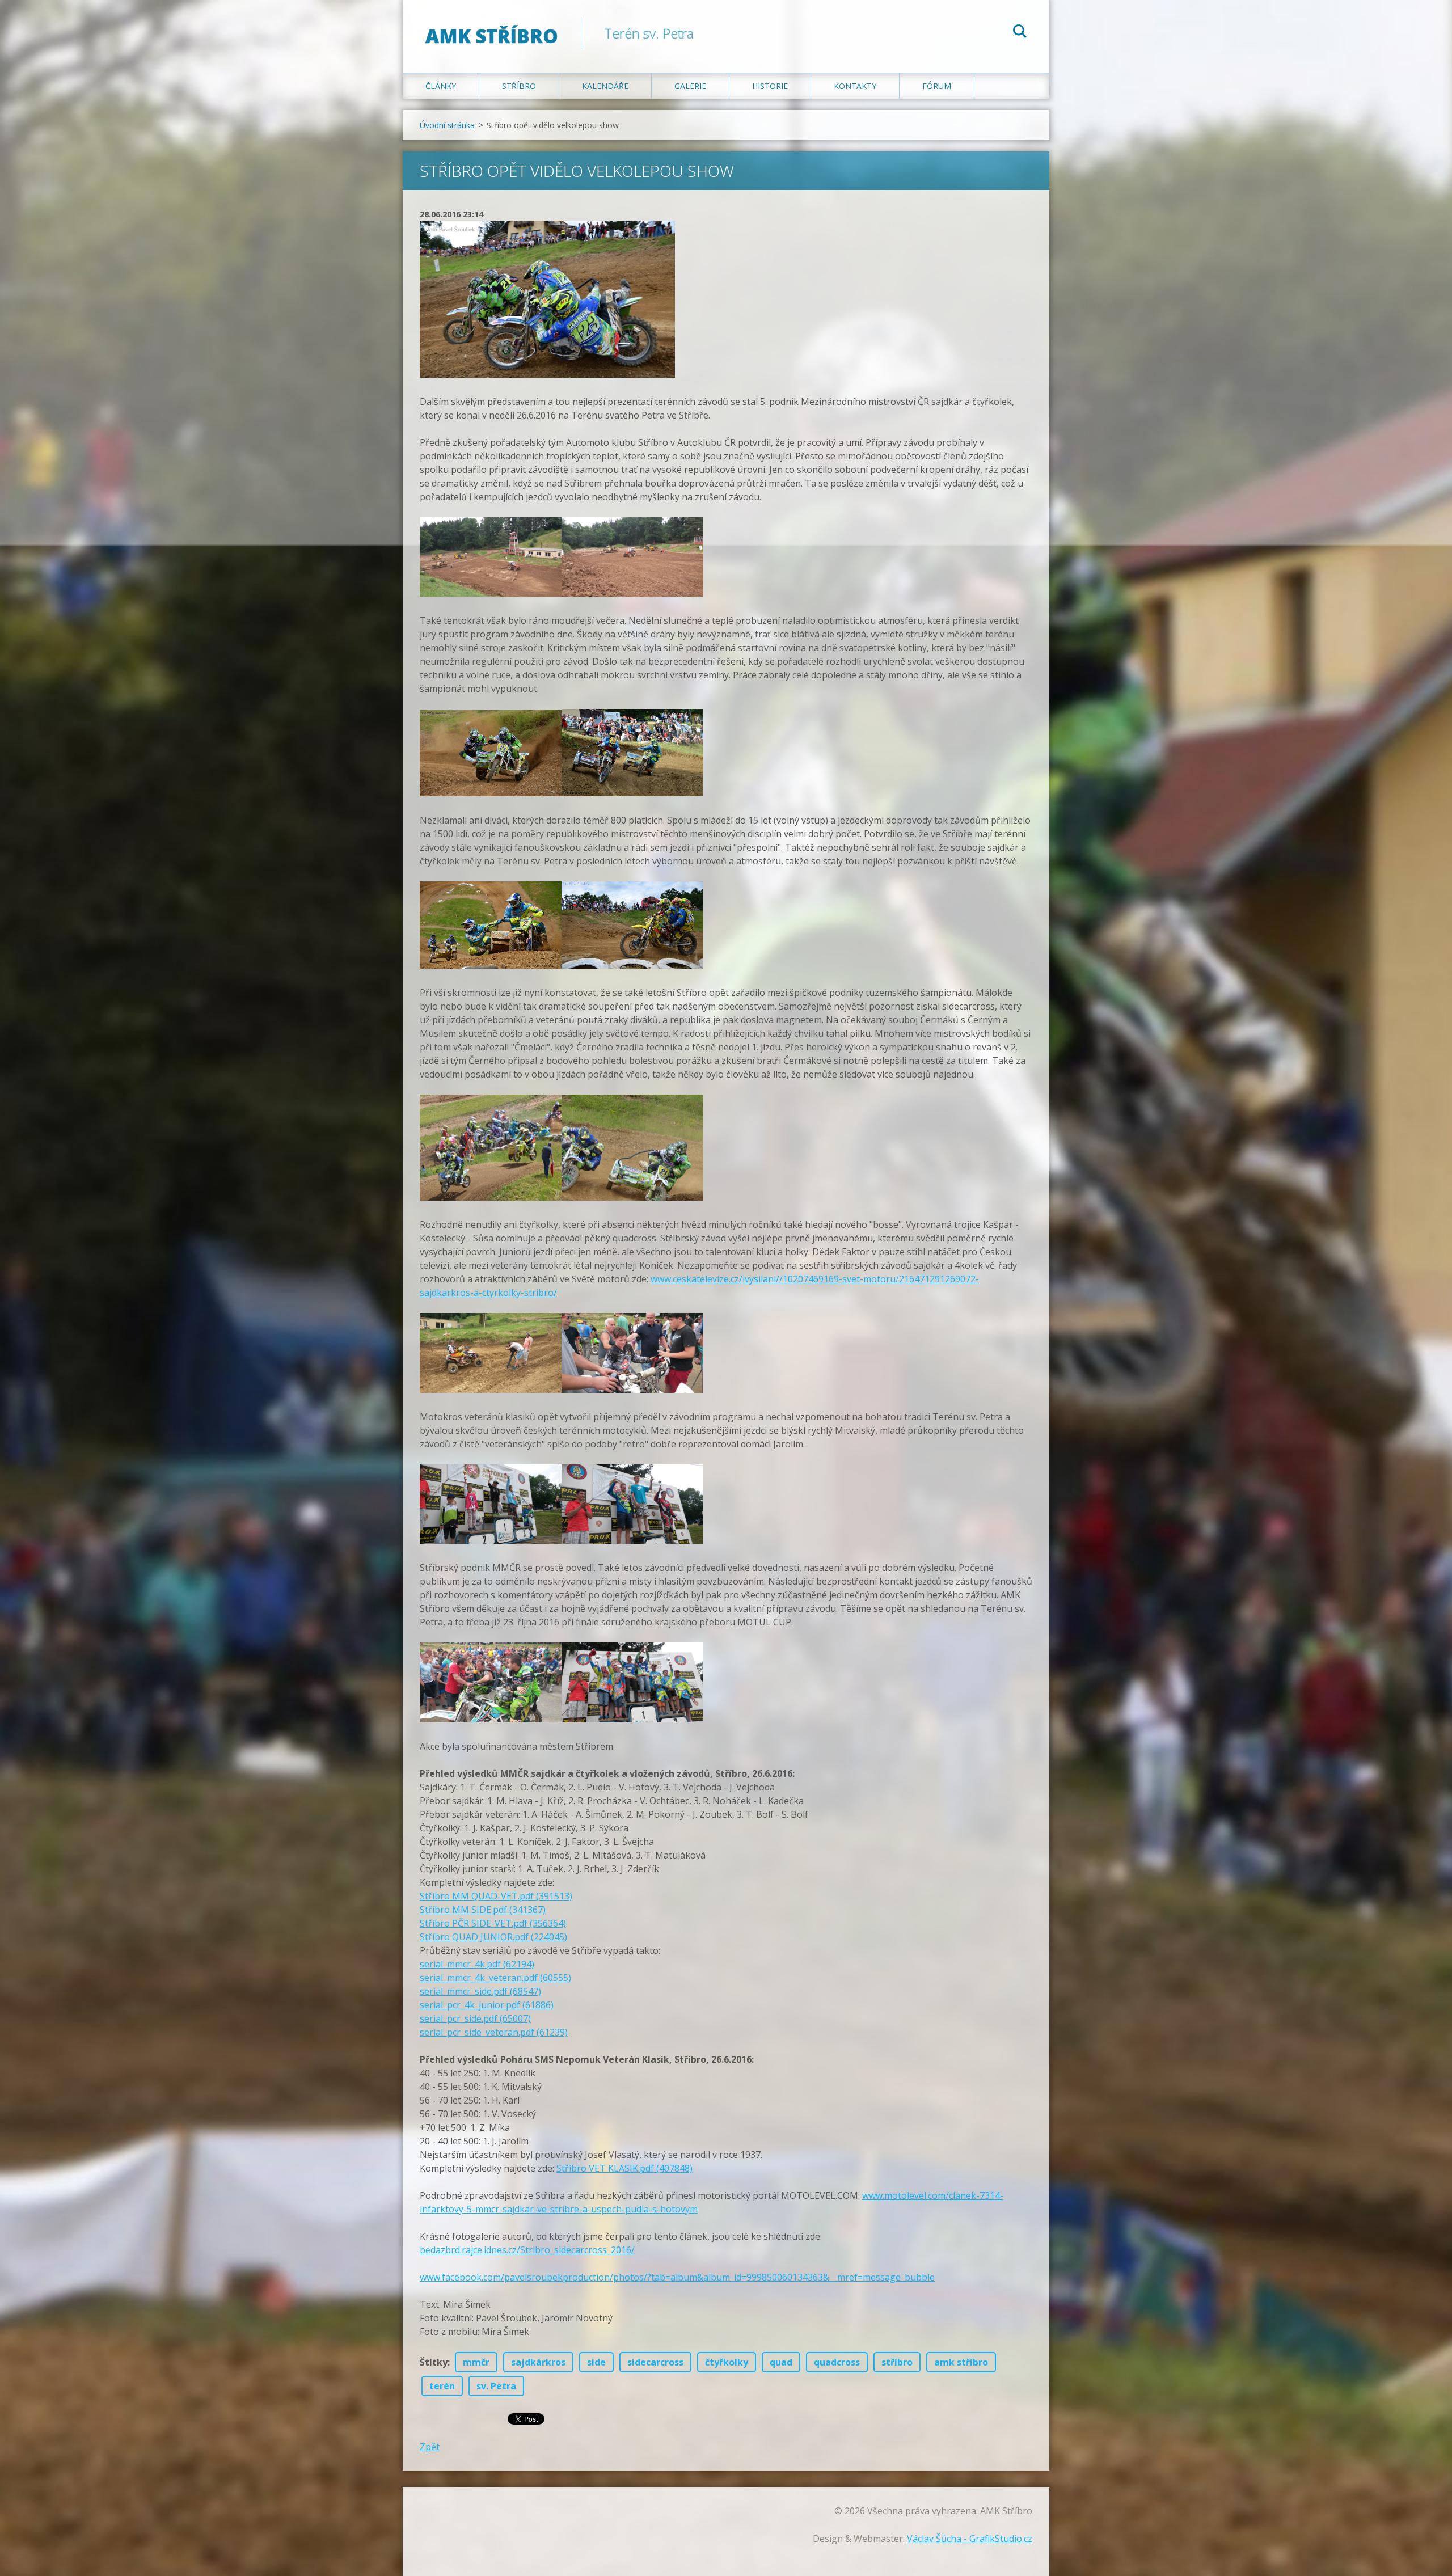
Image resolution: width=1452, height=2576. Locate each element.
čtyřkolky (727, 2362)
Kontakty (855, 86)
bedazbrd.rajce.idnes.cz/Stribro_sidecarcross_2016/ (527, 2250)
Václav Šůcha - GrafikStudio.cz (970, 2539)
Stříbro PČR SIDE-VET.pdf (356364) (493, 1923)
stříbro (897, 2362)
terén (442, 2386)
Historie (770, 86)
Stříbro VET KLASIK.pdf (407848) (624, 2168)
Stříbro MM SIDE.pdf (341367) (483, 1910)
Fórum (937, 86)
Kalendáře (605, 86)
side (596, 2362)
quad (781, 2362)
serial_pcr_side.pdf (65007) (475, 2018)
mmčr (476, 2362)
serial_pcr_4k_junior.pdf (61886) (487, 2005)
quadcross (837, 2362)
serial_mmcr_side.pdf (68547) (480, 1991)
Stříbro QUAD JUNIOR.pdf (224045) (493, 1937)
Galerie (690, 86)
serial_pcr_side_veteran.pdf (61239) (494, 2032)
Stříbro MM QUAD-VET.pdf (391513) (496, 1896)
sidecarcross (655, 2362)
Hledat (1020, 33)
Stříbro (519, 86)
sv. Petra (496, 2386)
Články (441, 86)
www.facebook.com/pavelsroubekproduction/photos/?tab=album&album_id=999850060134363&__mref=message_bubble (677, 2277)
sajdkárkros (538, 2362)
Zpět (430, 2447)
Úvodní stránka (447, 125)
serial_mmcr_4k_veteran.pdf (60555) (495, 1978)
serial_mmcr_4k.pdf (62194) (477, 1964)
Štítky (434, 2362)
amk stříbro (961, 2362)
